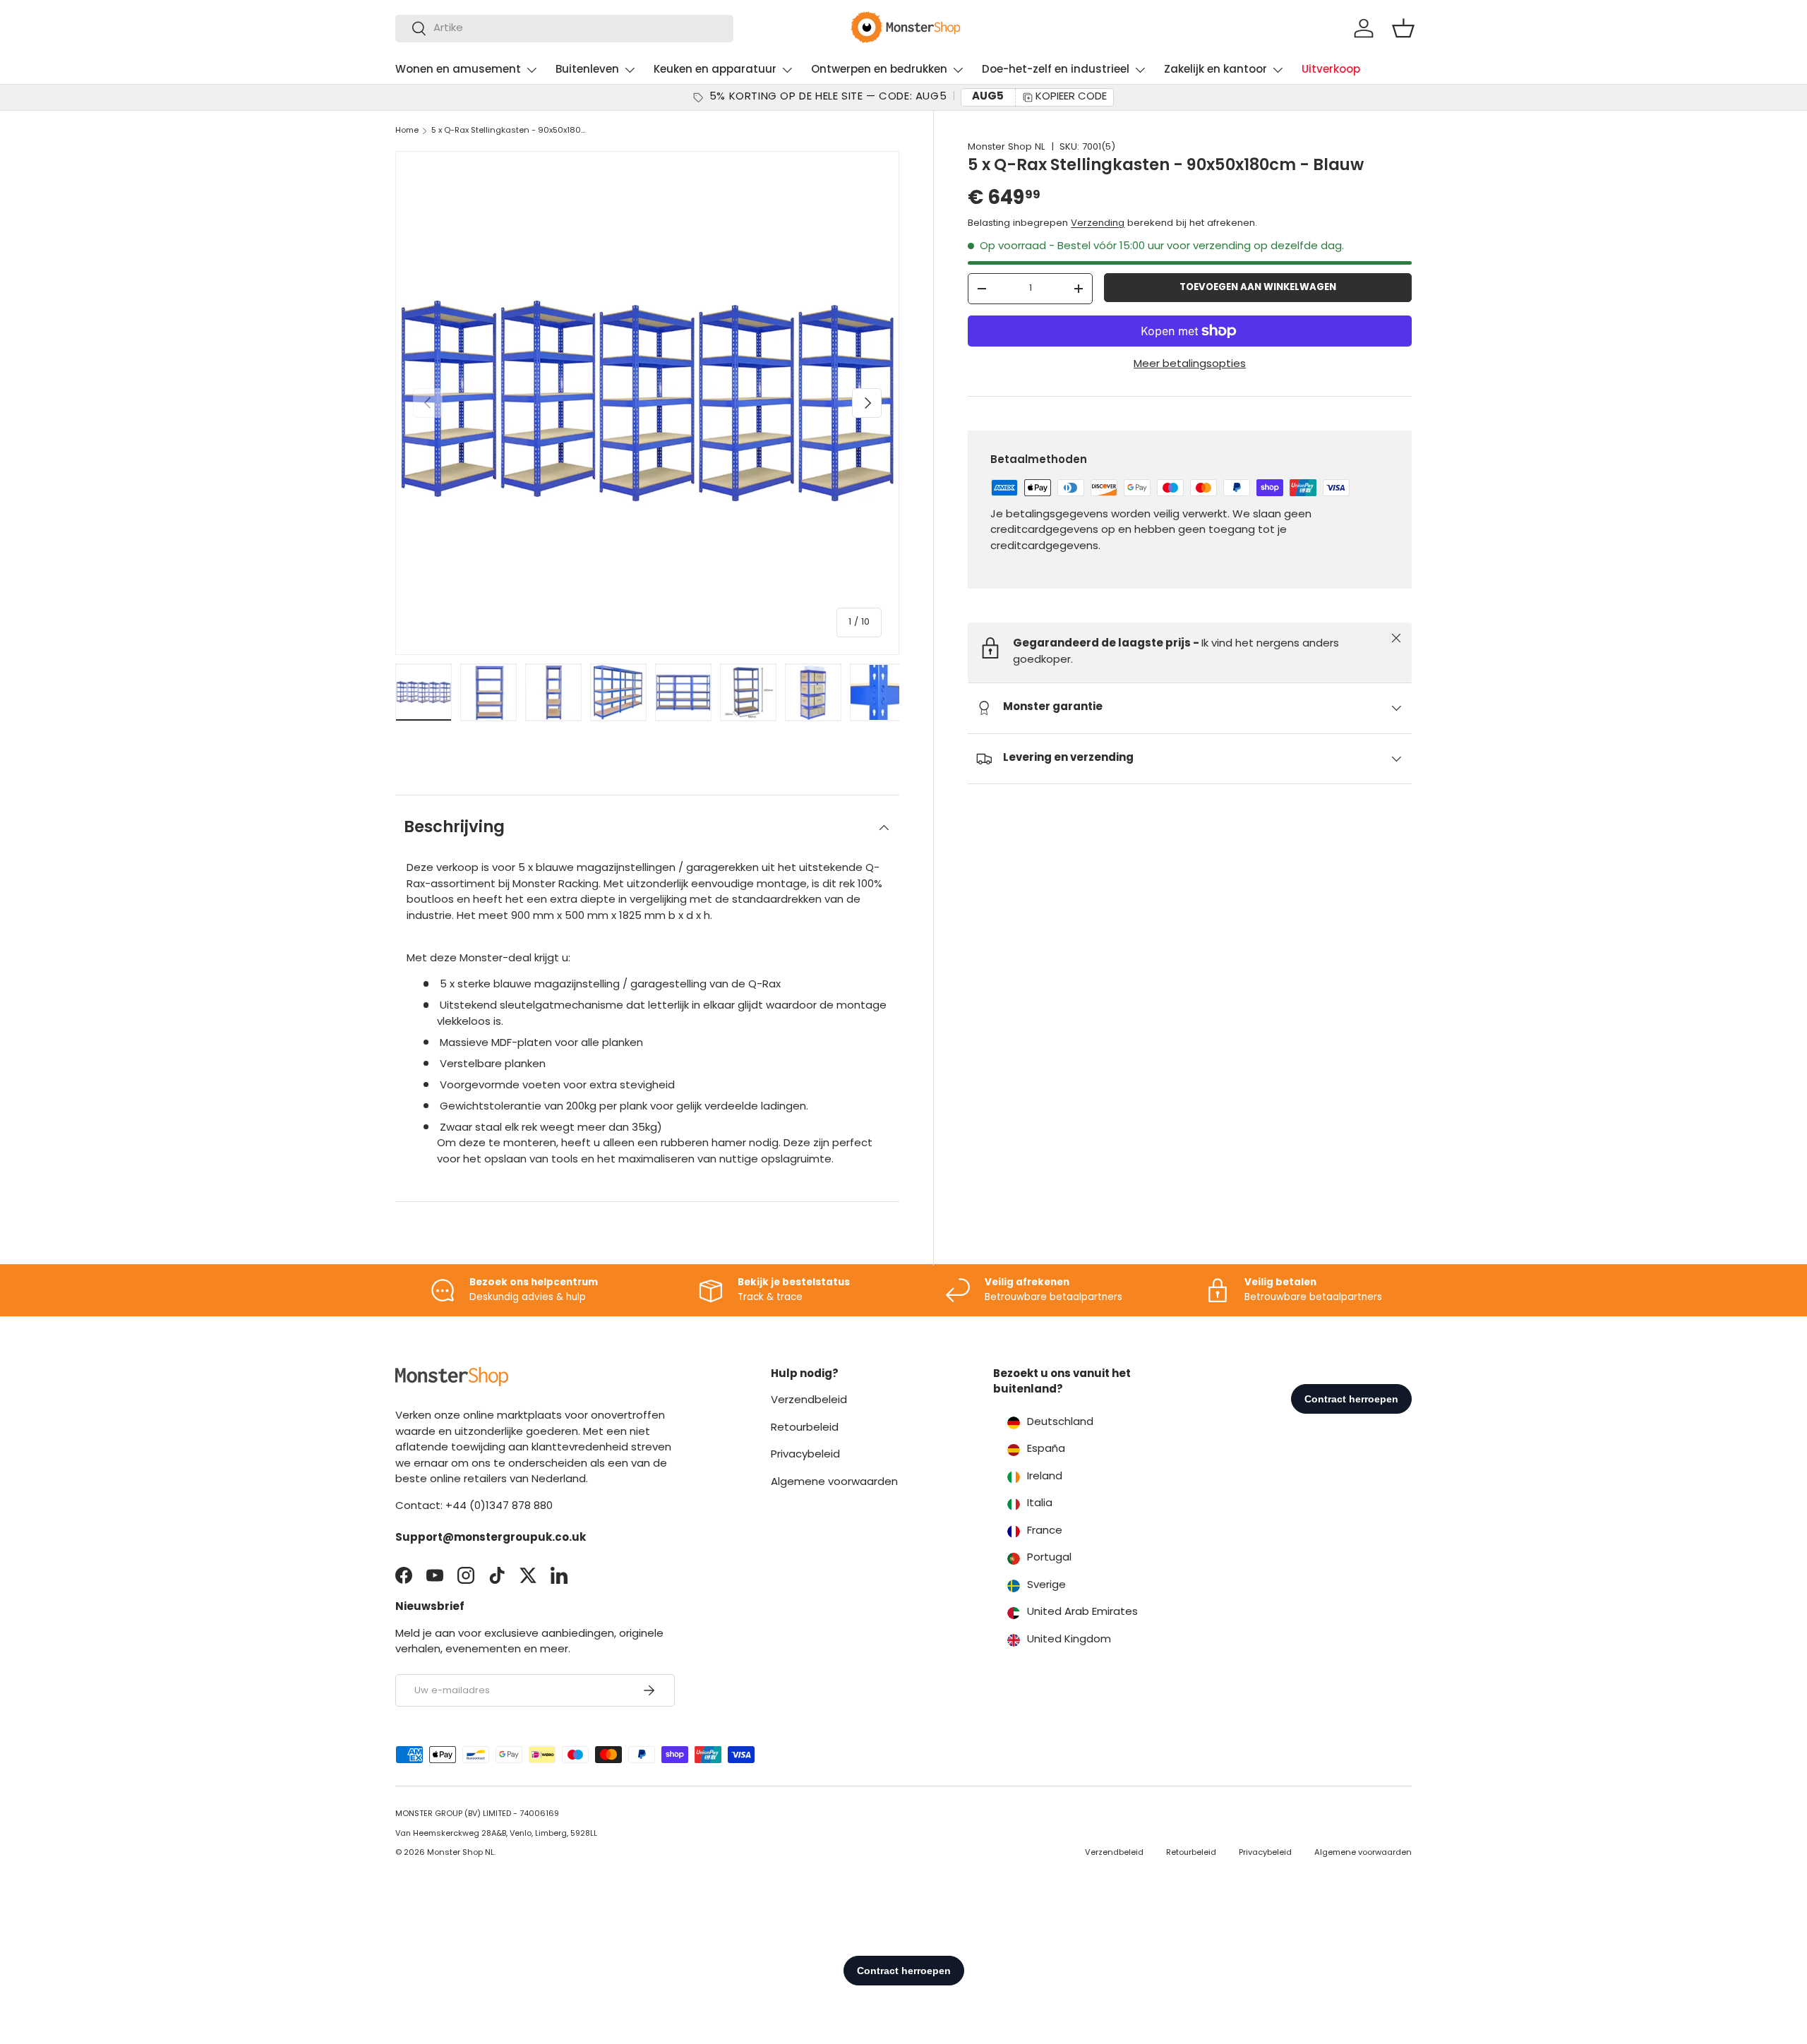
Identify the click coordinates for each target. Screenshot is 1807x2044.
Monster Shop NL (1007, 147)
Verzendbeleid (809, 1401)
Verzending (1098, 223)
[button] (1403, 28)
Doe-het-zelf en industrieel (1056, 70)
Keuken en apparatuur (715, 70)
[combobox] (564, 29)
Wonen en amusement (458, 70)
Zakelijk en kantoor (1215, 70)
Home (407, 131)
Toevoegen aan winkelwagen (1258, 288)
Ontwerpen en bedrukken (879, 70)
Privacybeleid (805, 1455)
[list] (647, 403)
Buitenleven (587, 70)
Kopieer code (1071, 97)
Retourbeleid (805, 1428)
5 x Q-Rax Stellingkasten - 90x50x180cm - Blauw (511, 131)
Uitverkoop (1331, 70)
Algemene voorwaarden (834, 1483)
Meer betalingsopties (1190, 365)
